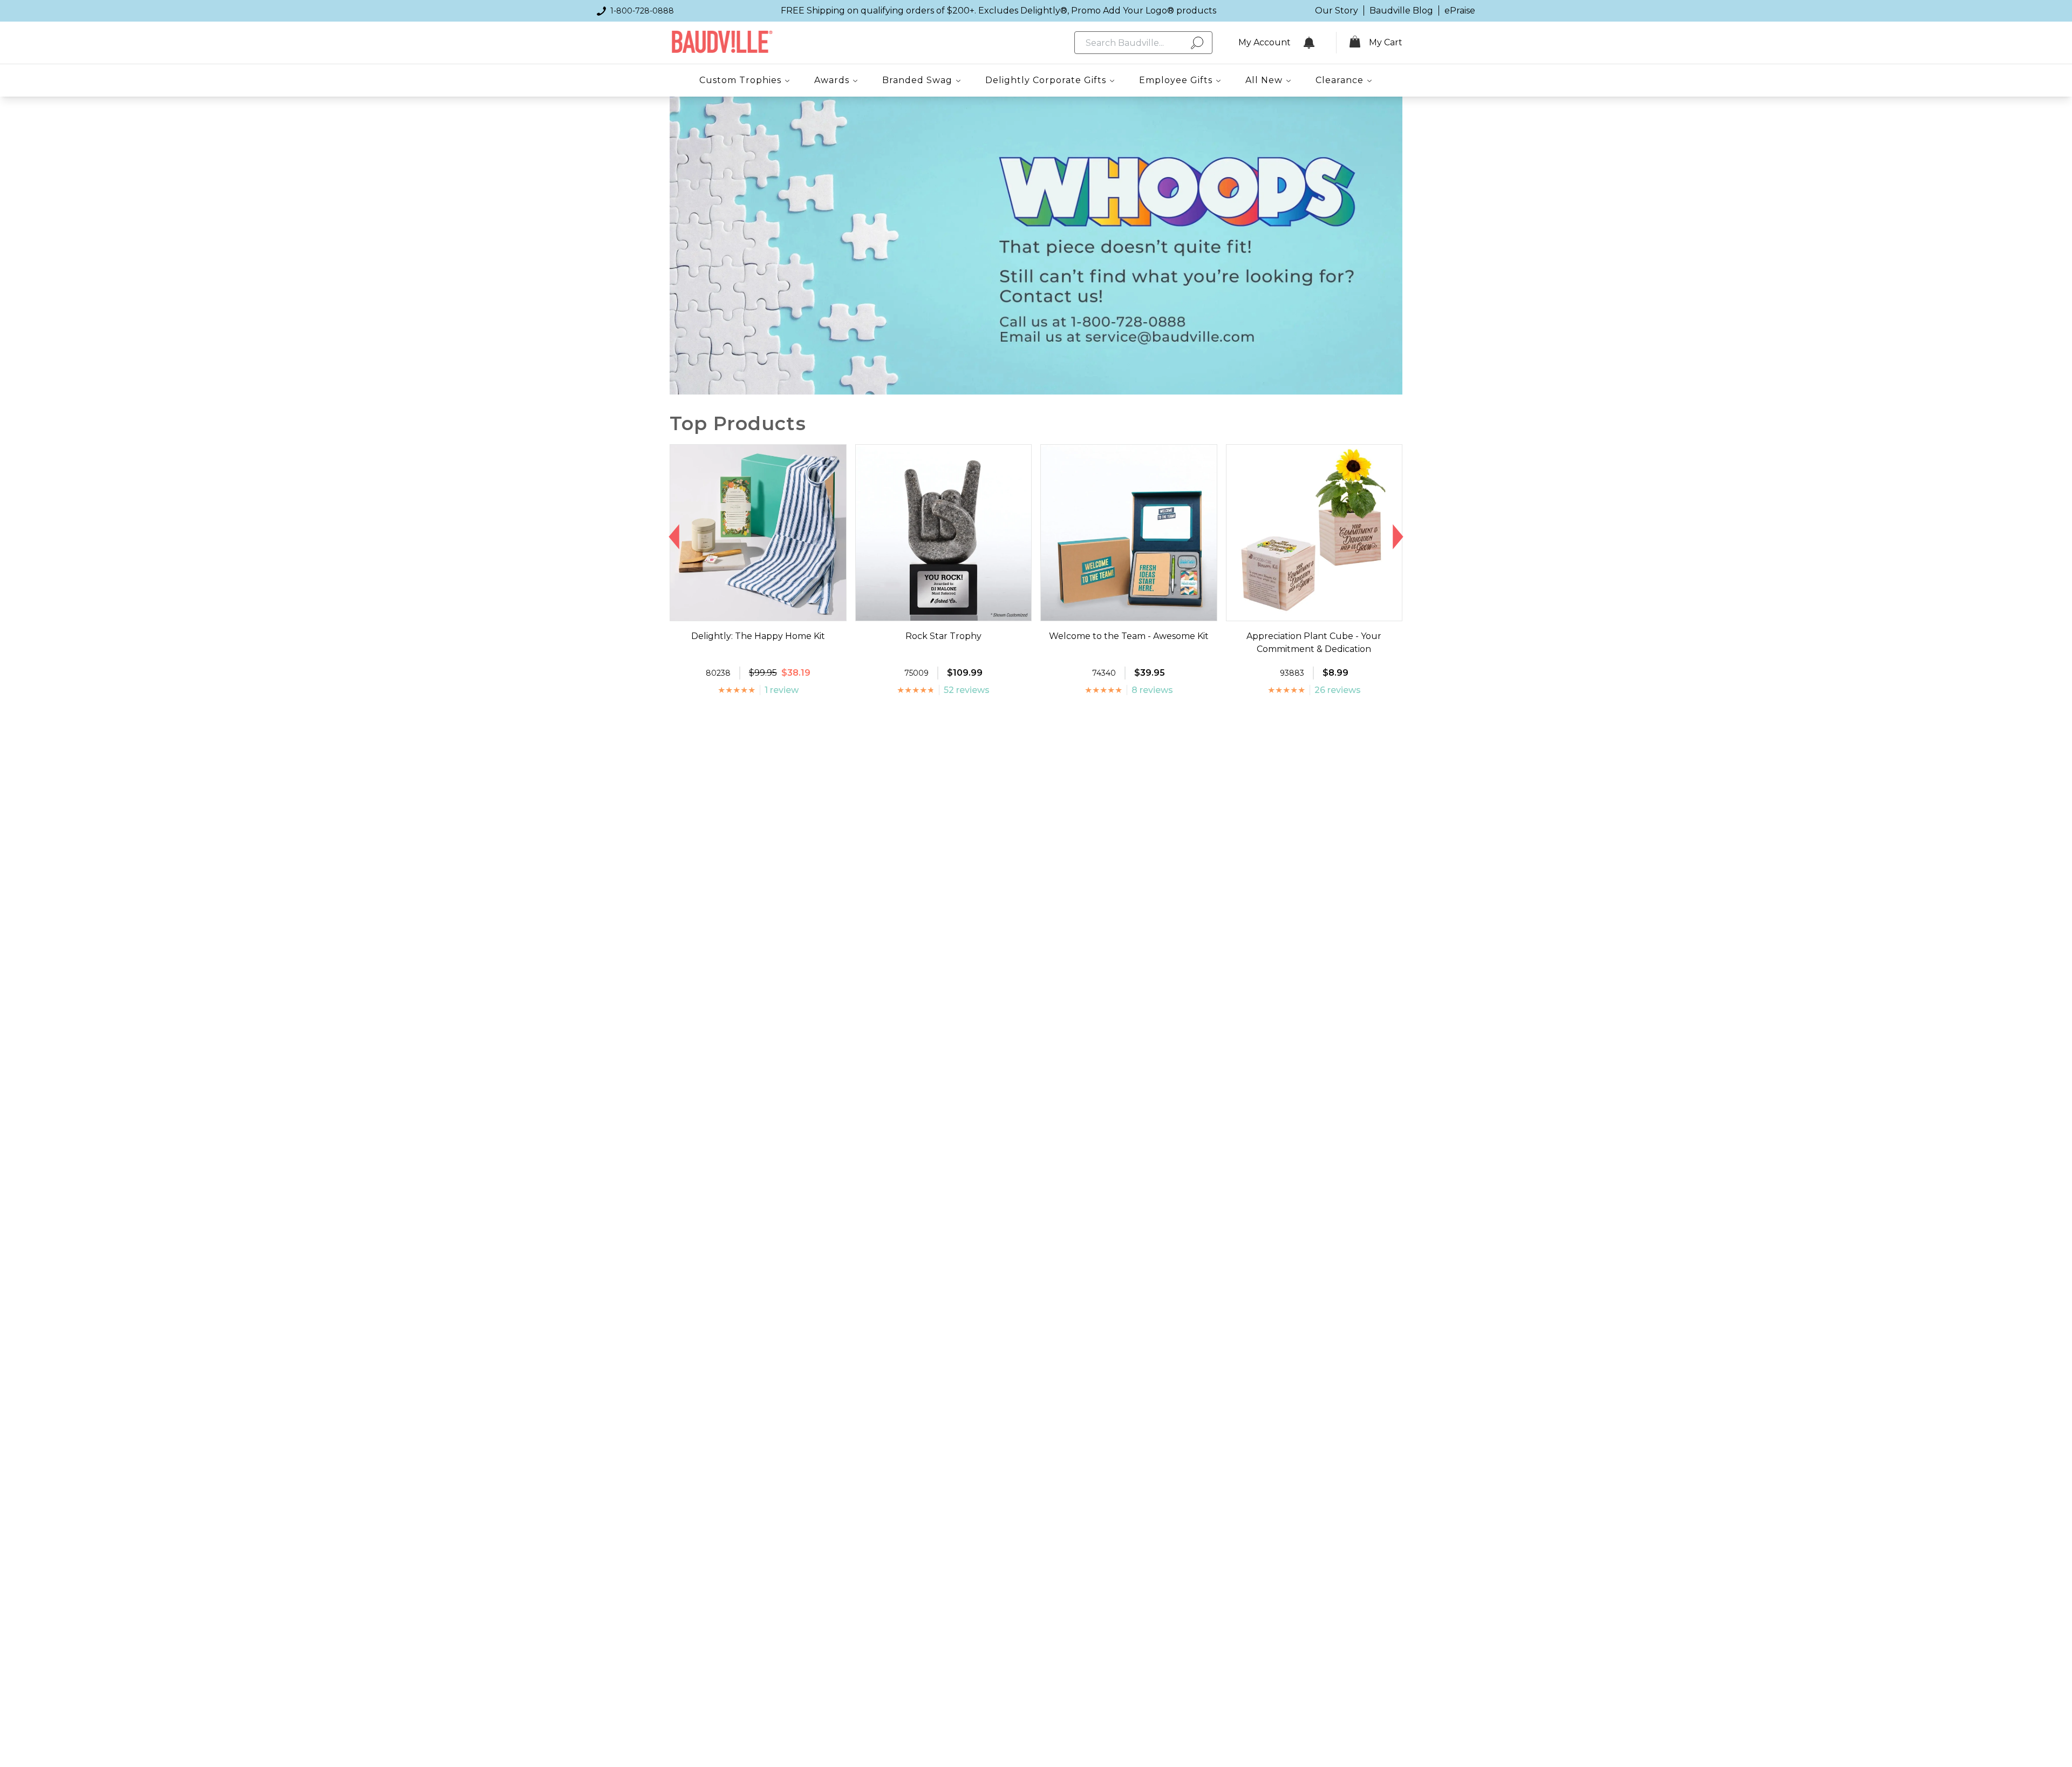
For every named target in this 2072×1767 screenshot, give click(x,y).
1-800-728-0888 (642, 11)
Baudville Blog (1401, 11)
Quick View (758, 611)
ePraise (1460, 11)
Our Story (1337, 11)
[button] (674, 537)
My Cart (1386, 42)
